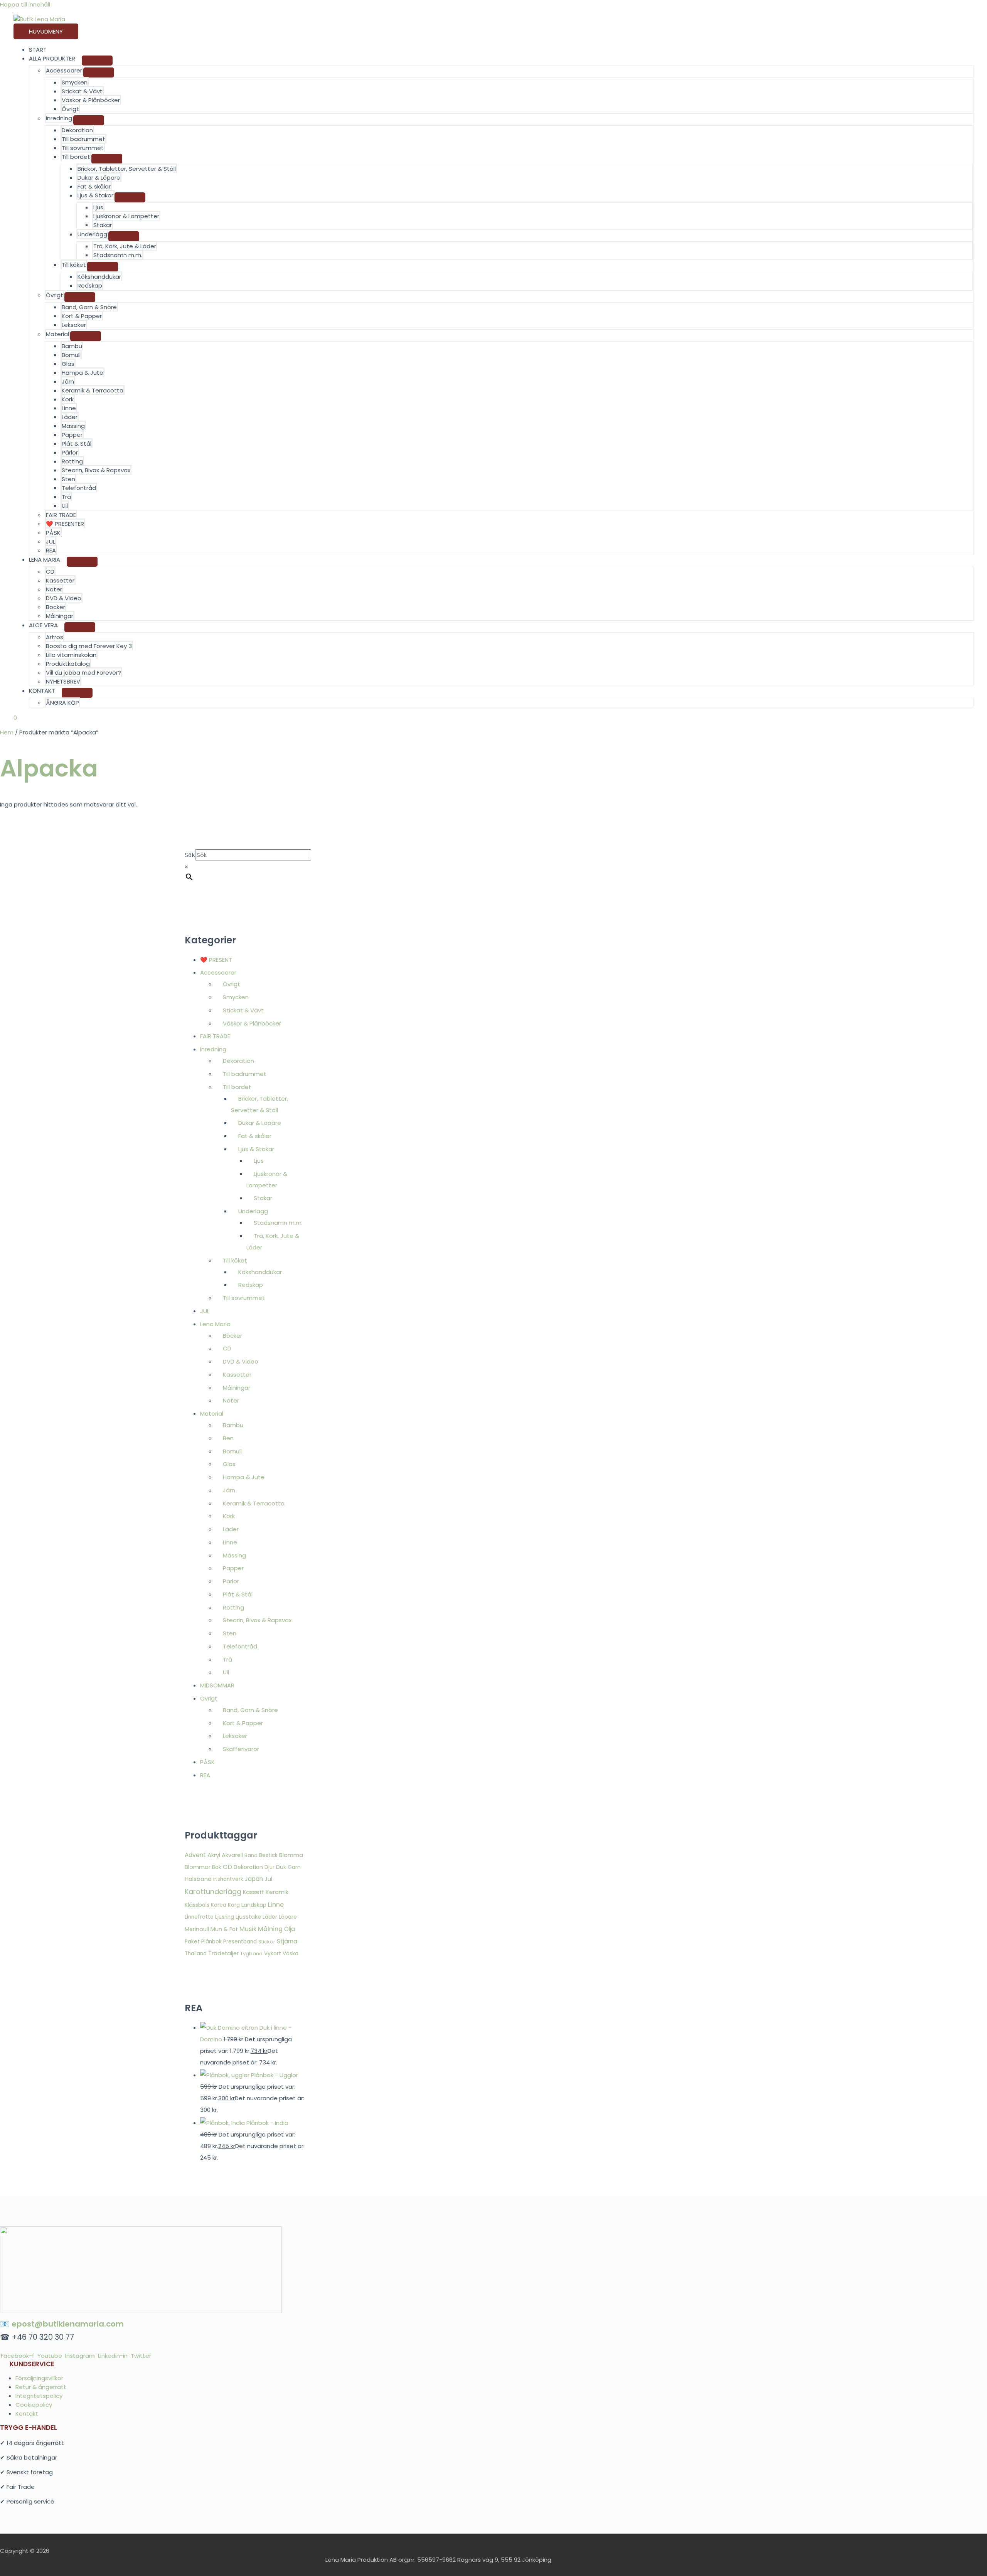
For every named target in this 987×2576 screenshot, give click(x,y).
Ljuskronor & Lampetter (126, 216)
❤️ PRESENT (216, 960)
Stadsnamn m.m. (118, 255)
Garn (294, 1867)
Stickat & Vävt (82, 91)
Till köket (74, 265)
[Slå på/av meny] (97, 61)
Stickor (267, 1942)
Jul (268, 1879)
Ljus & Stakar (95, 195)
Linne (69, 408)
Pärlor (70, 452)
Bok (217, 1867)
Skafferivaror (241, 1749)
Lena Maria (215, 1324)
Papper (72, 435)
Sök (190, 855)
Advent (195, 1855)
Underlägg (92, 234)
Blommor (198, 1867)
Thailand (196, 1954)
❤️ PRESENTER (65, 524)
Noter (54, 589)
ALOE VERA (43, 625)
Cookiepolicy (34, 2405)
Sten (68, 479)
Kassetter (60, 580)
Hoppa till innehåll (25, 4)
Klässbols (197, 1905)
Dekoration (77, 130)
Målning (270, 1929)
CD (50, 572)
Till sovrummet (83, 148)
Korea (219, 1905)
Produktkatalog (68, 664)
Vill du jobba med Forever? (83, 673)
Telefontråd (79, 488)
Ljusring (225, 1917)
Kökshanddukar (99, 277)
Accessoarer (64, 70)
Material (57, 334)
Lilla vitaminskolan (71, 655)
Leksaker (74, 325)
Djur (269, 1867)
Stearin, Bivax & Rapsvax (96, 470)
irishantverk (228, 1879)
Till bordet (76, 157)
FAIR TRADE (61, 515)
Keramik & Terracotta (93, 390)
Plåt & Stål (77, 444)
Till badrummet (83, 139)
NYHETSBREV (63, 681)
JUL (51, 541)
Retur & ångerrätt (41, 2387)
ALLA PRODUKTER (52, 58)
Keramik (277, 1892)
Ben (228, 1438)
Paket (192, 1942)
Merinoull (197, 1929)
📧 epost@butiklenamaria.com (62, 2324)
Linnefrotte (199, 1917)
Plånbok (211, 1942)
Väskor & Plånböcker (91, 100)
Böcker (56, 607)
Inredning (59, 118)
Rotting (72, 461)
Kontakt (27, 2414)
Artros (55, 637)
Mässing (73, 426)
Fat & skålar (94, 186)
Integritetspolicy (39, 2396)
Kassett (253, 1892)
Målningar (60, 616)
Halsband (198, 1879)
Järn (68, 381)
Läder (70, 417)
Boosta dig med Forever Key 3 (89, 646)
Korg (234, 1905)
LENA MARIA (45, 560)
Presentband (240, 1942)
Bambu (72, 346)
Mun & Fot (224, 1929)
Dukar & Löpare (99, 178)
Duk (281, 1867)
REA (51, 550)
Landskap (254, 1905)
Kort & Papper (82, 316)
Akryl (214, 1855)
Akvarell (232, 1855)
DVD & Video (64, 598)
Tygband (251, 1954)
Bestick (268, 1855)
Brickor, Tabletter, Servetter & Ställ (127, 169)
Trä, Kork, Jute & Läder (125, 246)
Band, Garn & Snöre (89, 307)
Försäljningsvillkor (39, 2378)
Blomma (291, 1855)
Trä (66, 497)
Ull (65, 506)
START (38, 50)
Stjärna (287, 1941)
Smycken (75, 82)
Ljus (98, 207)
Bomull (71, 355)
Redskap (90, 285)
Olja (290, 1929)
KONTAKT (42, 691)
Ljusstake (248, 1917)
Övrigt (70, 109)
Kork (68, 399)
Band (251, 1855)
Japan (254, 1879)
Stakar (103, 225)
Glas (68, 364)
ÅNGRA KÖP (62, 703)
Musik (248, 1929)
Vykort (273, 1953)
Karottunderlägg (213, 1892)
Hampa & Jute (83, 373)
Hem (7, 732)
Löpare (288, 1917)
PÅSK (53, 533)
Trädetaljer (223, 1953)
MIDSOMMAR (217, 1685)
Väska (291, 1954)
